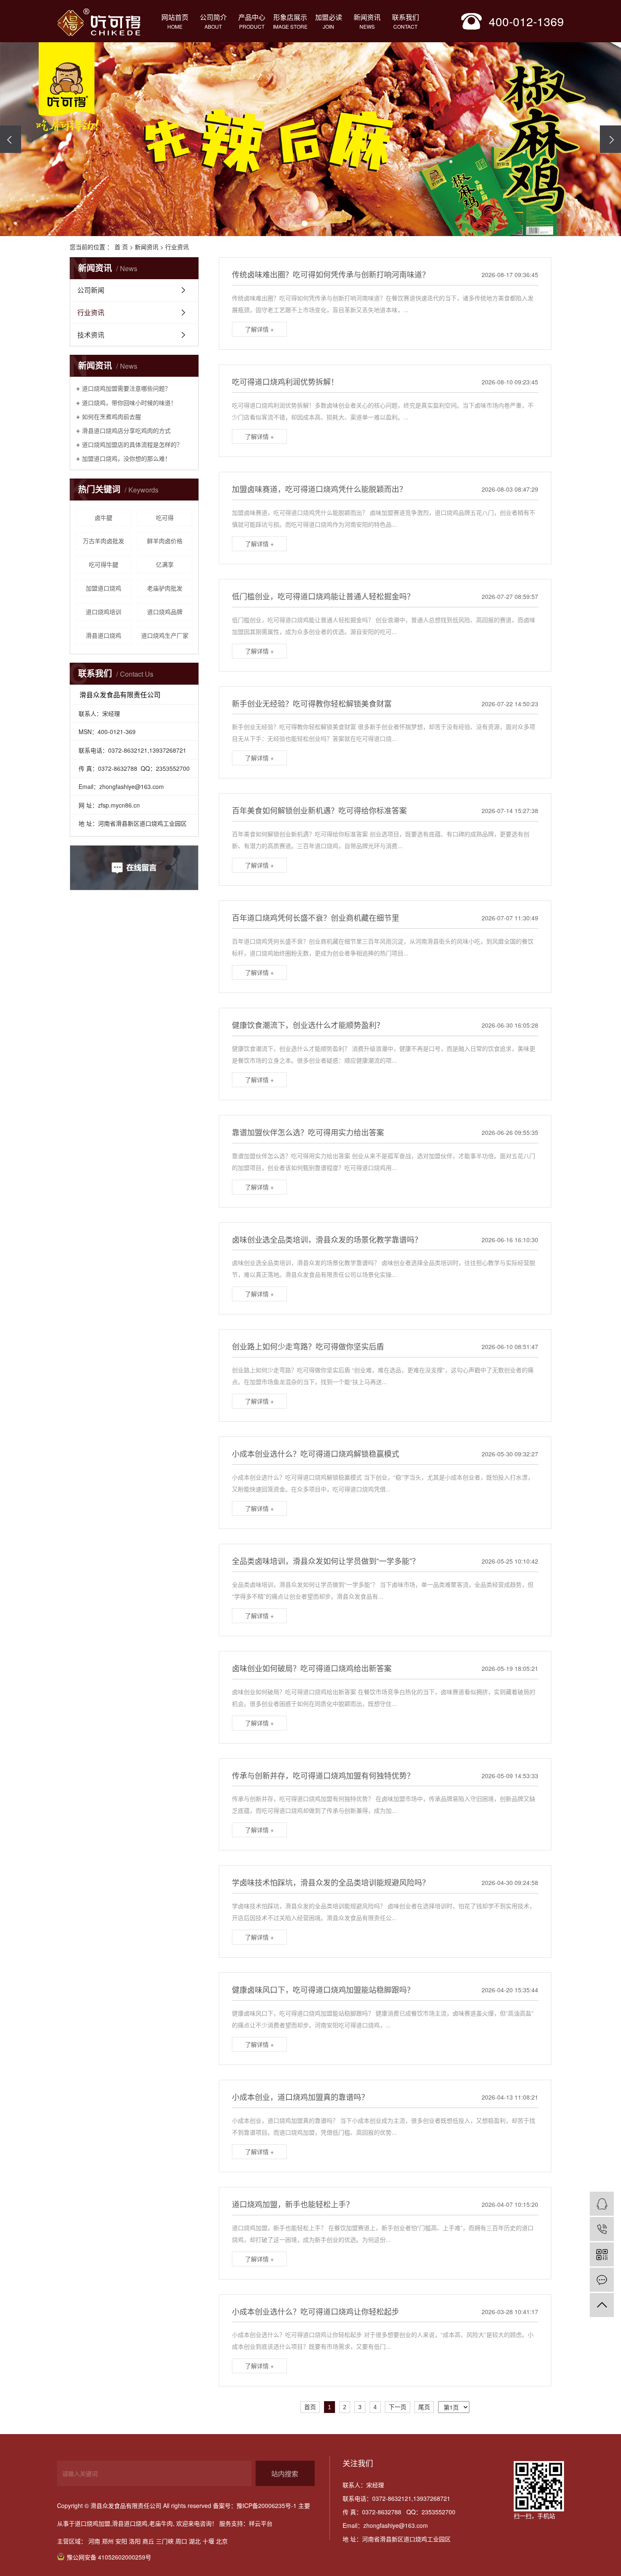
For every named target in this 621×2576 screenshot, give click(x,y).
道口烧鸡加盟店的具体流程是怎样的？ (132, 444)
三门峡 (165, 2541)
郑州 (108, 2541)
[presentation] (11, 139)
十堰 (208, 2541)
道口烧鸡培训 (103, 612)
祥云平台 (261, 2523)
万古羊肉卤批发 (103, 541)
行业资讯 (177, 247)
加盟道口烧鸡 (103, 588)
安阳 (121, 2541)
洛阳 (135, 2541)
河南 (94, 2541)
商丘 (148, 2541)
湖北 (195, 2541)
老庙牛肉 (161, 2523)
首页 (310, 2407)
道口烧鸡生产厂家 (165, 635)
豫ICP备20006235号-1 (267, 2505)
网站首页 (175, 21)
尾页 (424, 2407)
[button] (281, 223)
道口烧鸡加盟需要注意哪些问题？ (126, 388)
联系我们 (406, 21)
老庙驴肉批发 (165, 588)
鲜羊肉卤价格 (165, 541)
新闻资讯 (367, 21)
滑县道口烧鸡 (103, 635)
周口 (181, 2541)
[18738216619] (602, 2229)
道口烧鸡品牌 (165, 612)
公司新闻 (91, 290)
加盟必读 (329, 21)
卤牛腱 (103, 517)
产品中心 (252, 21)
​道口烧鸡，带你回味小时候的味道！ (129, 402)
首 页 (121, 247)
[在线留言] (602, 2280)
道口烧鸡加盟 (93, 2523)
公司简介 (213, 21)
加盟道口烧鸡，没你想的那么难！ (126, 458)
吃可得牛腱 (103, 564)
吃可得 (165, 517)
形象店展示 (290, 21)
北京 (222, 2541)
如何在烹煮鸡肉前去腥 (112, 416)
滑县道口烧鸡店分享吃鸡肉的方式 (126, 430)
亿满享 (165, 564)
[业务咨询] (602, 2204)
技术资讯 (91, 335)
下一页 (398, 2407)
